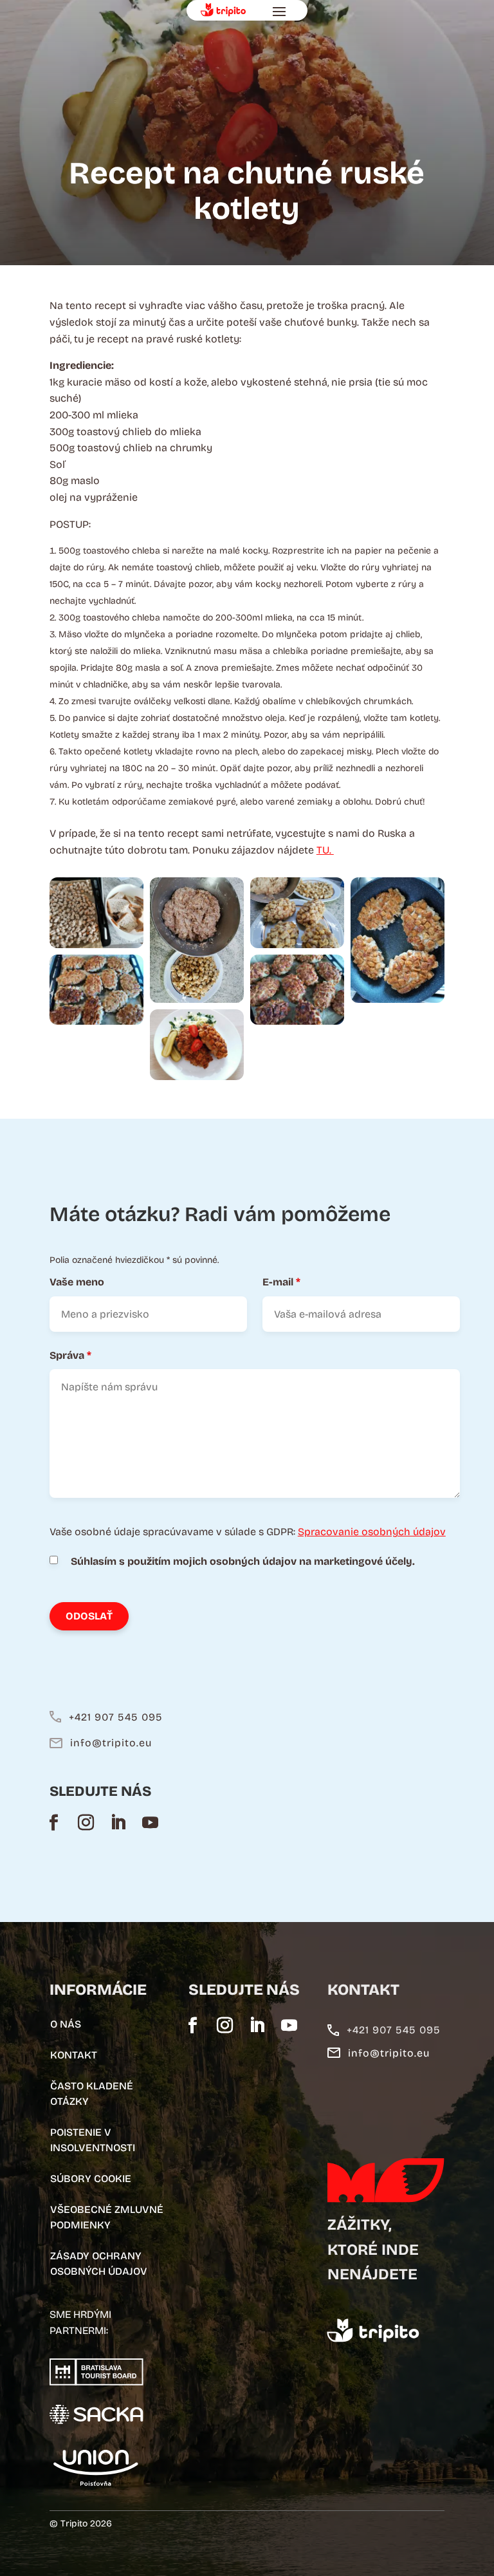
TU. (325, 850)
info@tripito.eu (111, 1743)
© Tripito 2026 (81, 2524)
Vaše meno (77, 1282)
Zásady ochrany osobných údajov (99, 2263)
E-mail (281, 1282)
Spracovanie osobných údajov (372, 1532)
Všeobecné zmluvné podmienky (107, 2217)
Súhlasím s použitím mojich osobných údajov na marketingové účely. (243, 1561)
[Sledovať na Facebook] (54, 1822)
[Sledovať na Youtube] (151, 1822)
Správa (70, 1355)
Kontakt (74, 2055)
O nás (66, 2024)
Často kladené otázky (92, 2094)
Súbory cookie (91, 2179)
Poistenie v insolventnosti (93, 2140)
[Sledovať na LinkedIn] (118, 1822)
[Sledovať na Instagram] (86, 1822)
